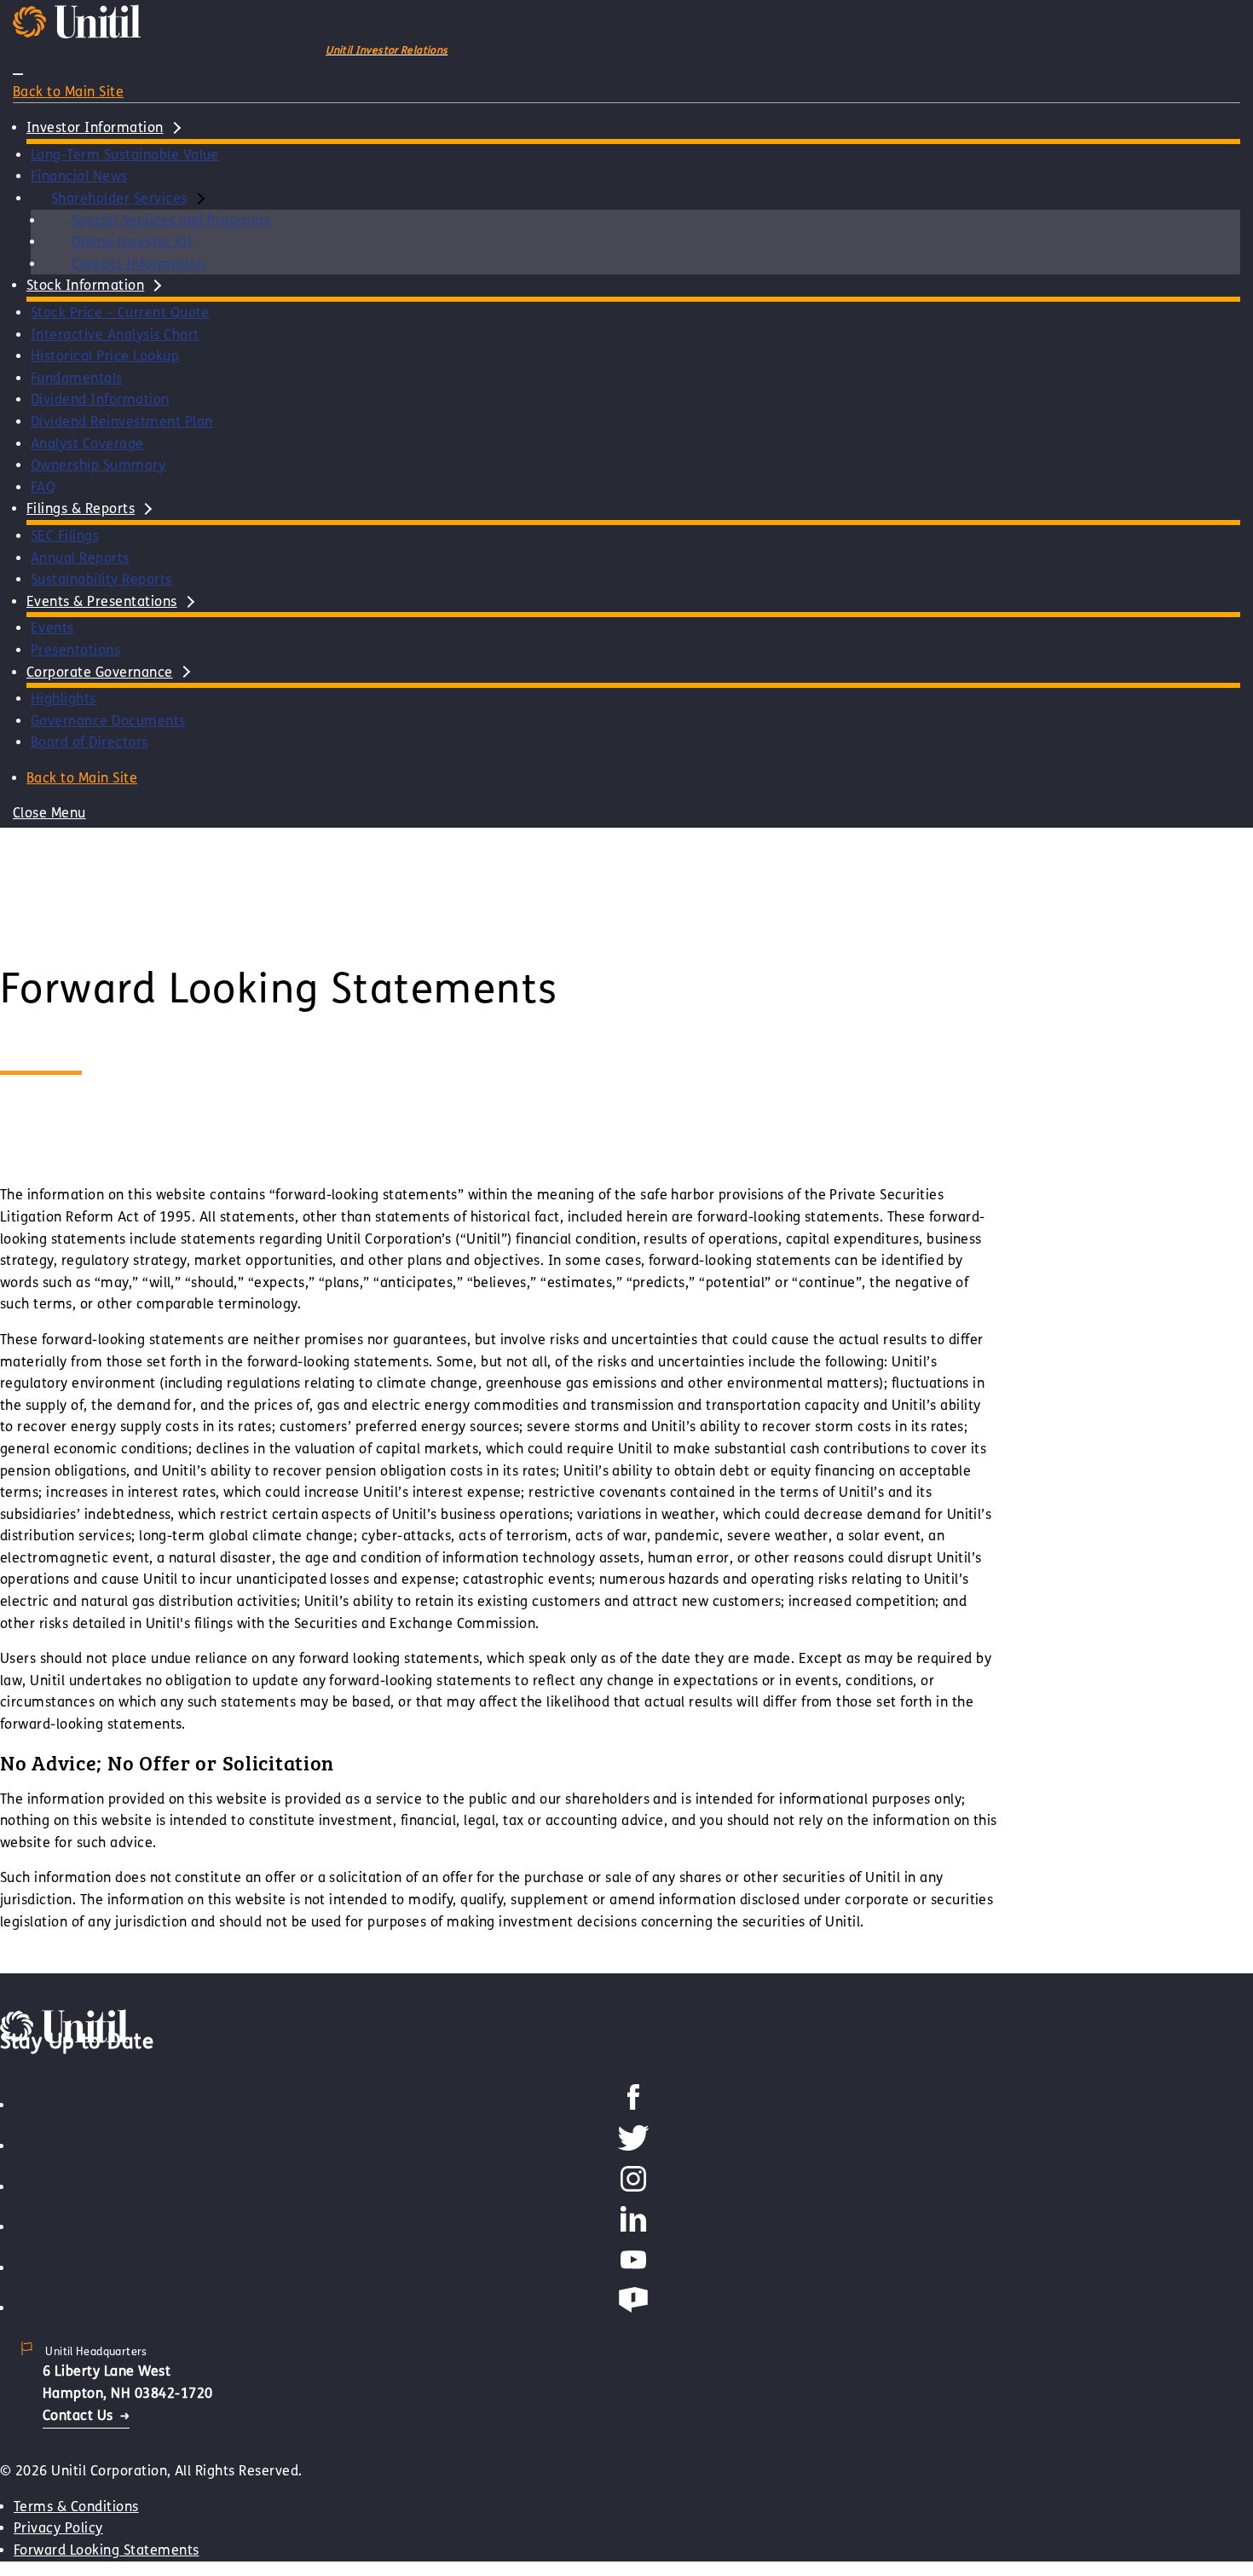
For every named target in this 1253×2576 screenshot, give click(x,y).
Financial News (79, 176)
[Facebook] (633, 2105)
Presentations (75, 650)
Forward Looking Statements (106, 2550)
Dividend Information (100, 399)
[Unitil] (64, 2039)
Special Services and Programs (171, 220)
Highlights (64, 699)
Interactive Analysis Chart (115, 335)
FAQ (43, 487)
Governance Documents (108, 721)
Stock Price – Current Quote (120, 312)
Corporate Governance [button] (100, 672)
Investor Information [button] (95, 127)
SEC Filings (65, 536)
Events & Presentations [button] (102, 601)
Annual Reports (80, 558)
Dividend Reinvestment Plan (121, 422)
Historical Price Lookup (105, 356)
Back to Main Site (68, 92)
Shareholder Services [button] (119, 198)
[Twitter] (633, 2146)
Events (52, 628)
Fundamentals (77, 378)
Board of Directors (89, 742)
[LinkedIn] (633, 2227)
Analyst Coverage (87, 444)
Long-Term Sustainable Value (125, 155)
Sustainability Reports (101, 579)
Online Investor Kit (132, 242)
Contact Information (138, 264)
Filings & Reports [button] (81, 508)
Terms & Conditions (76, 2507)
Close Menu (49, 813)
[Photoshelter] (633, 2308)
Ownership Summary (98, 465)
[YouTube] (633, 2268)
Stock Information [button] (85, 285)
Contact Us (78, 2415)
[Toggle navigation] (18, 74)
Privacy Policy (58, 2528)
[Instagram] (633, 2187)
